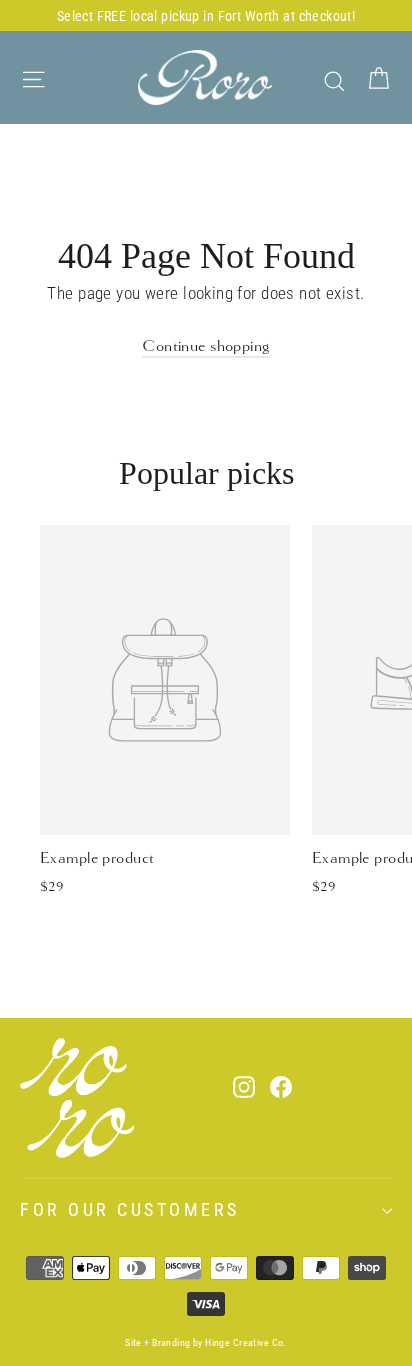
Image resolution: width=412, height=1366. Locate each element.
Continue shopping (205, 345)
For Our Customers (130, 1210)
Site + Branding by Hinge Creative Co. (206, 1342)
